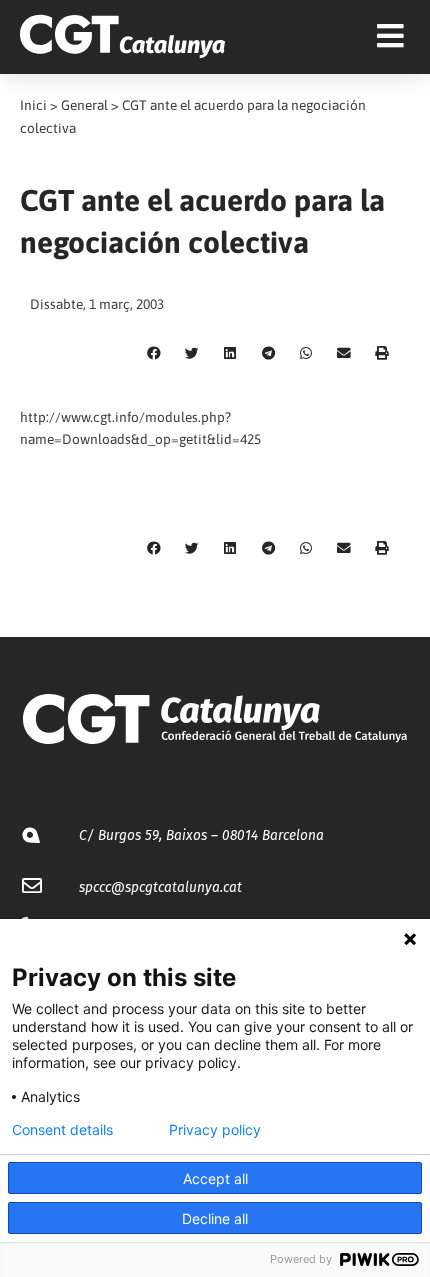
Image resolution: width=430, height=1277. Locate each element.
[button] (154, 354)
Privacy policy (215, 1130)
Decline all (215, 1218)
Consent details (62, 1130)
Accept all (215, 1178)
